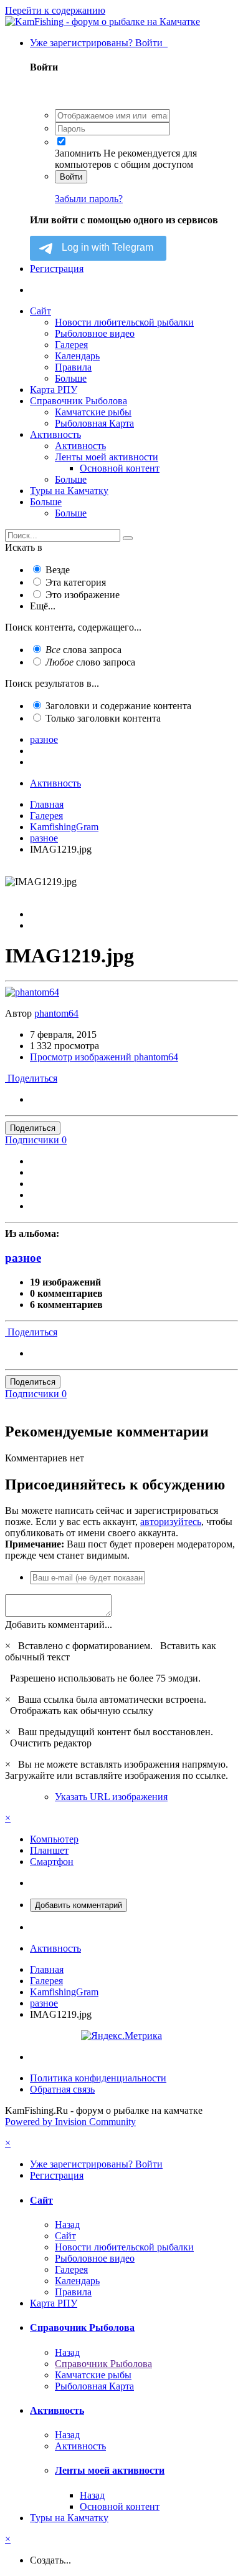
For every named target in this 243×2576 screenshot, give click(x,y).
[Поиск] (128, 538)
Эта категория (76, 582)
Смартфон (52, 1862)
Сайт (40, 311)
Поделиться (31, 1078)
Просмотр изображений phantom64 (104, 1057)
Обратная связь (62, 2089)
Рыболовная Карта (94, 423)
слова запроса (83, 650)
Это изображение (83, 595)
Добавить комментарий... (59, 1625)
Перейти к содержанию (55, 10)
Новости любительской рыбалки (124, 322)
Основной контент (120, 468)
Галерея (71, 345)
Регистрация (57, 269)
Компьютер (54, 1839)
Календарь (77, 356)
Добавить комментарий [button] (79, 1905)
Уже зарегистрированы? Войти (99, 43)
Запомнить (78, 153)
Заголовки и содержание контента (118, 706)
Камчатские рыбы (93, 412)
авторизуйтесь (171, 1522)
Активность (55, 434)
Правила (73, 367)
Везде (58, 570)
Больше (71, 378)
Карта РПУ (54, 390)
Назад (67, 2225)
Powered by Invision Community (70, 2122)
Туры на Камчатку (69, 491)
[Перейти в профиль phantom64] (32, 992)
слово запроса (90, 662)
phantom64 (56, 1013)
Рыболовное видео (95, 333)
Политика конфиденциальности (98, 2078)
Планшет (49, 1850)
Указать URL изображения (111, 1797)
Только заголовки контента (103, 718)
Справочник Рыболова (79, 401)
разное (23, 1258)
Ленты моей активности (107, 457)
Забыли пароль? (89, 199)
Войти (71, 177)
